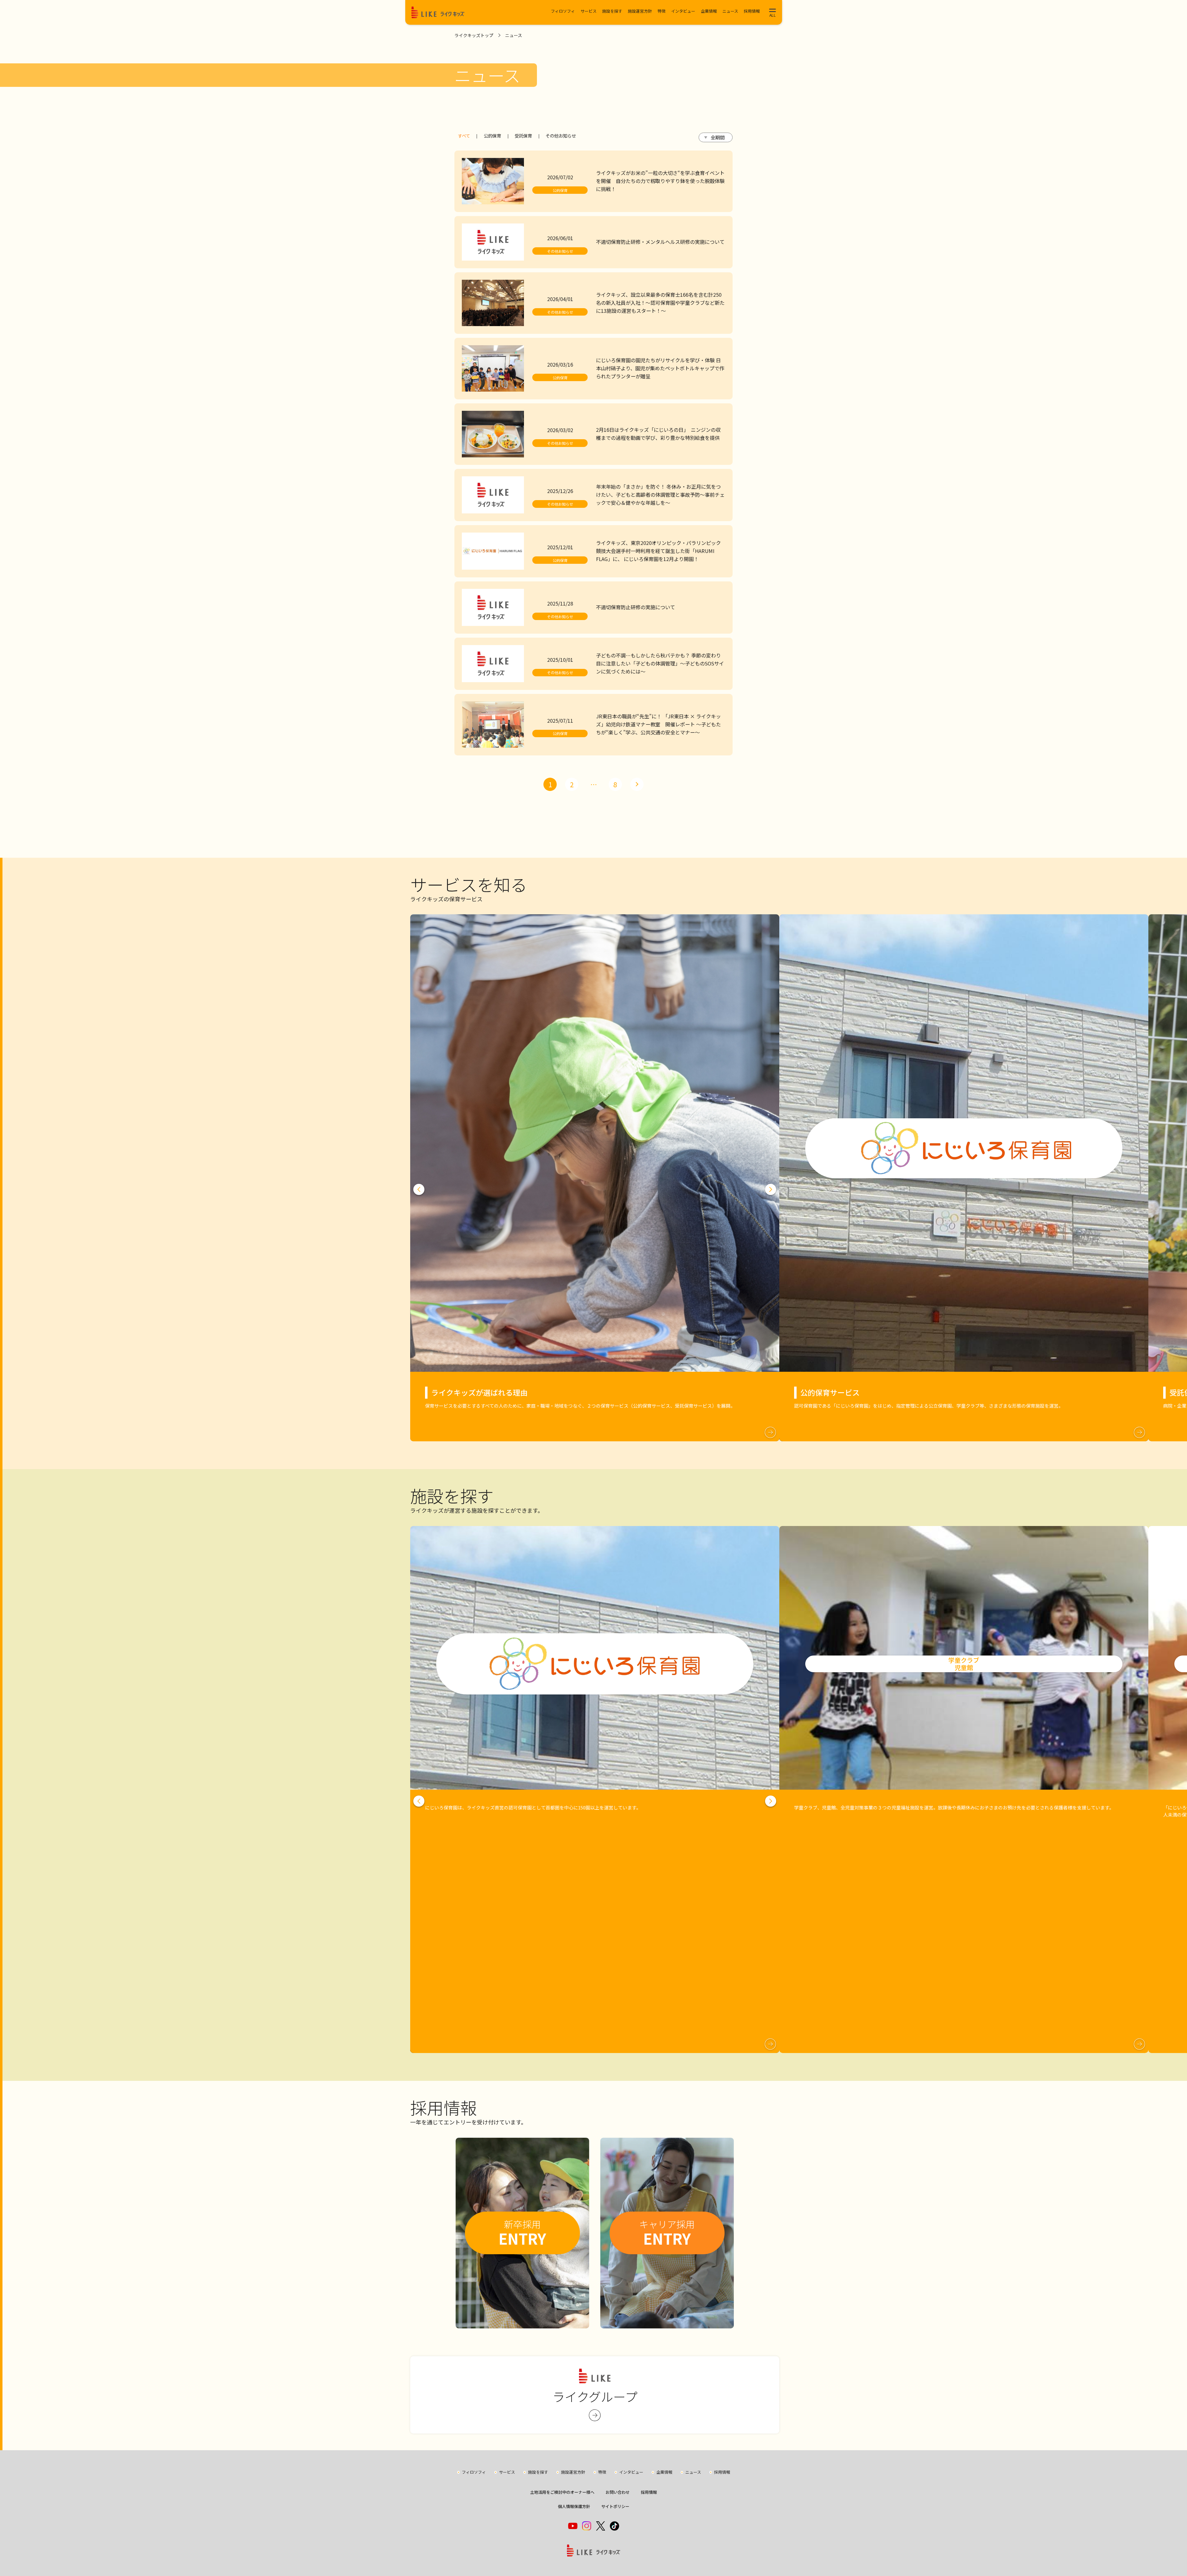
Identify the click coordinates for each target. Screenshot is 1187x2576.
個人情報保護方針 (574, 2506)
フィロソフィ (563, 11)
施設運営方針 (640, 11)
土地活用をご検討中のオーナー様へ (562, 2492)
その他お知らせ (561, 136)
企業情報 (709, 11)
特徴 (662, 11)
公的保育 (492, 136)
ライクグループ (595, 2396)
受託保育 (523, 136)
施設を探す (612, 11)
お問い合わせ (618, 2492)
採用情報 (752, 11)
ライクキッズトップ (474, 35)
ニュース (730, 11)
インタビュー (683, 11)
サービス (589, 11)
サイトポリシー (615, 2506)
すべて (464, 136)
